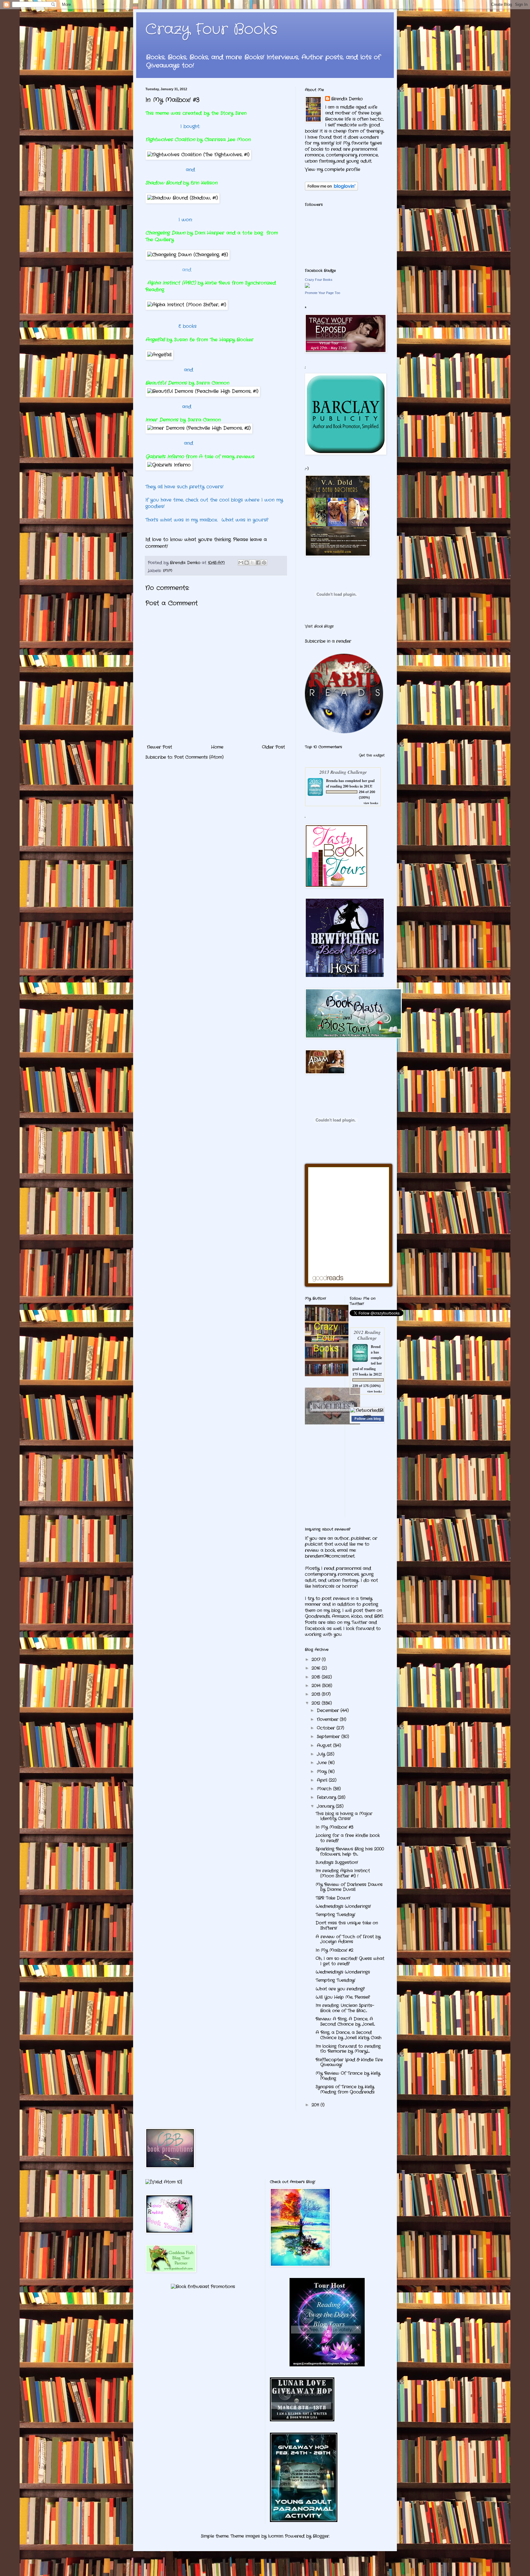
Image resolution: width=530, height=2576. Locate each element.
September (329, 1737)
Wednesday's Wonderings (343, 1972)
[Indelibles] (332, 1423)
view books (371, 803)
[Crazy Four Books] (307, 287)
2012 (317, 1703)
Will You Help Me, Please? (343, 1997)
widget (379, 755)
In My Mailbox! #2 (334, 1950)
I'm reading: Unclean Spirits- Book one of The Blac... (345, 2008)
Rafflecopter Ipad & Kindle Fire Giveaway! (349, 2062)
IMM (168, 571)
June (323, 1763)
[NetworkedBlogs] (367, 1416)
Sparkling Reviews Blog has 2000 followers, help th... (350, 1852)
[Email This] (241, 563)
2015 (317, 1677)
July (322, 1754)
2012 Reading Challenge (367, 1335)
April (323, 1780)
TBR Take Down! (333, 1898)
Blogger (321, 2536)
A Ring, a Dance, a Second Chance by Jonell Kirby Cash (349, 2035)
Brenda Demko (347, 99)
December (329, 1710)
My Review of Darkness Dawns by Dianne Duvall (349, 1887)
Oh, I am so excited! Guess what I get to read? (350, 1961)
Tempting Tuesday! (335, 1915)
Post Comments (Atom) (199, 757)
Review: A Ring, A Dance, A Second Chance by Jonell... (345, 2022)
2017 (317, 1660)
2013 (317, 1694)
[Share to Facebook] (258, 563)
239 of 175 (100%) (367, 1386)
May (323, 1772)
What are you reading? (340, 1989)
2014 (317, 1686)
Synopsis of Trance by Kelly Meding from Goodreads (345, 2089)
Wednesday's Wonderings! (343, 1906)
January (326, 1806)
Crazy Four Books (211, 30)
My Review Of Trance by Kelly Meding (348, 2076)
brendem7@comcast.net (330, 1556)
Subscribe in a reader (328, 641)
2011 (316, 2105)
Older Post (273, 747)
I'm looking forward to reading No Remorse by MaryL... (348, 2049)
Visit (319, 626)
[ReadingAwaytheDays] (327, 2365)
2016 (317, 1668)
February (327, 1797)
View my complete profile (332, 169)
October (327, 1728)
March (325, 1789)
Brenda (332, 781)
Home (217, 747)
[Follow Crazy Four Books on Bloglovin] (331, 189)
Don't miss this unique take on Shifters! (347, 1925)
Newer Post (159, 747)
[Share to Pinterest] (264, 563)
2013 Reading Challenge (343, 772)
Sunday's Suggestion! (337, 1862)
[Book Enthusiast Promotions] (203, 2287)
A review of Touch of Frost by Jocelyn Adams (348, 1939)
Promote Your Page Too (323, 293)
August (325, 1745)
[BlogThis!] (247, 563)
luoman (276, 2536)
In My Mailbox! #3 (334, 1827)
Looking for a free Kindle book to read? (348, 1838)
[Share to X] (252, 563)
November (328, 1719)
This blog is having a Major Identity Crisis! (344, 1816)
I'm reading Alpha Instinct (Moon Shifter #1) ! (343, 1873)
